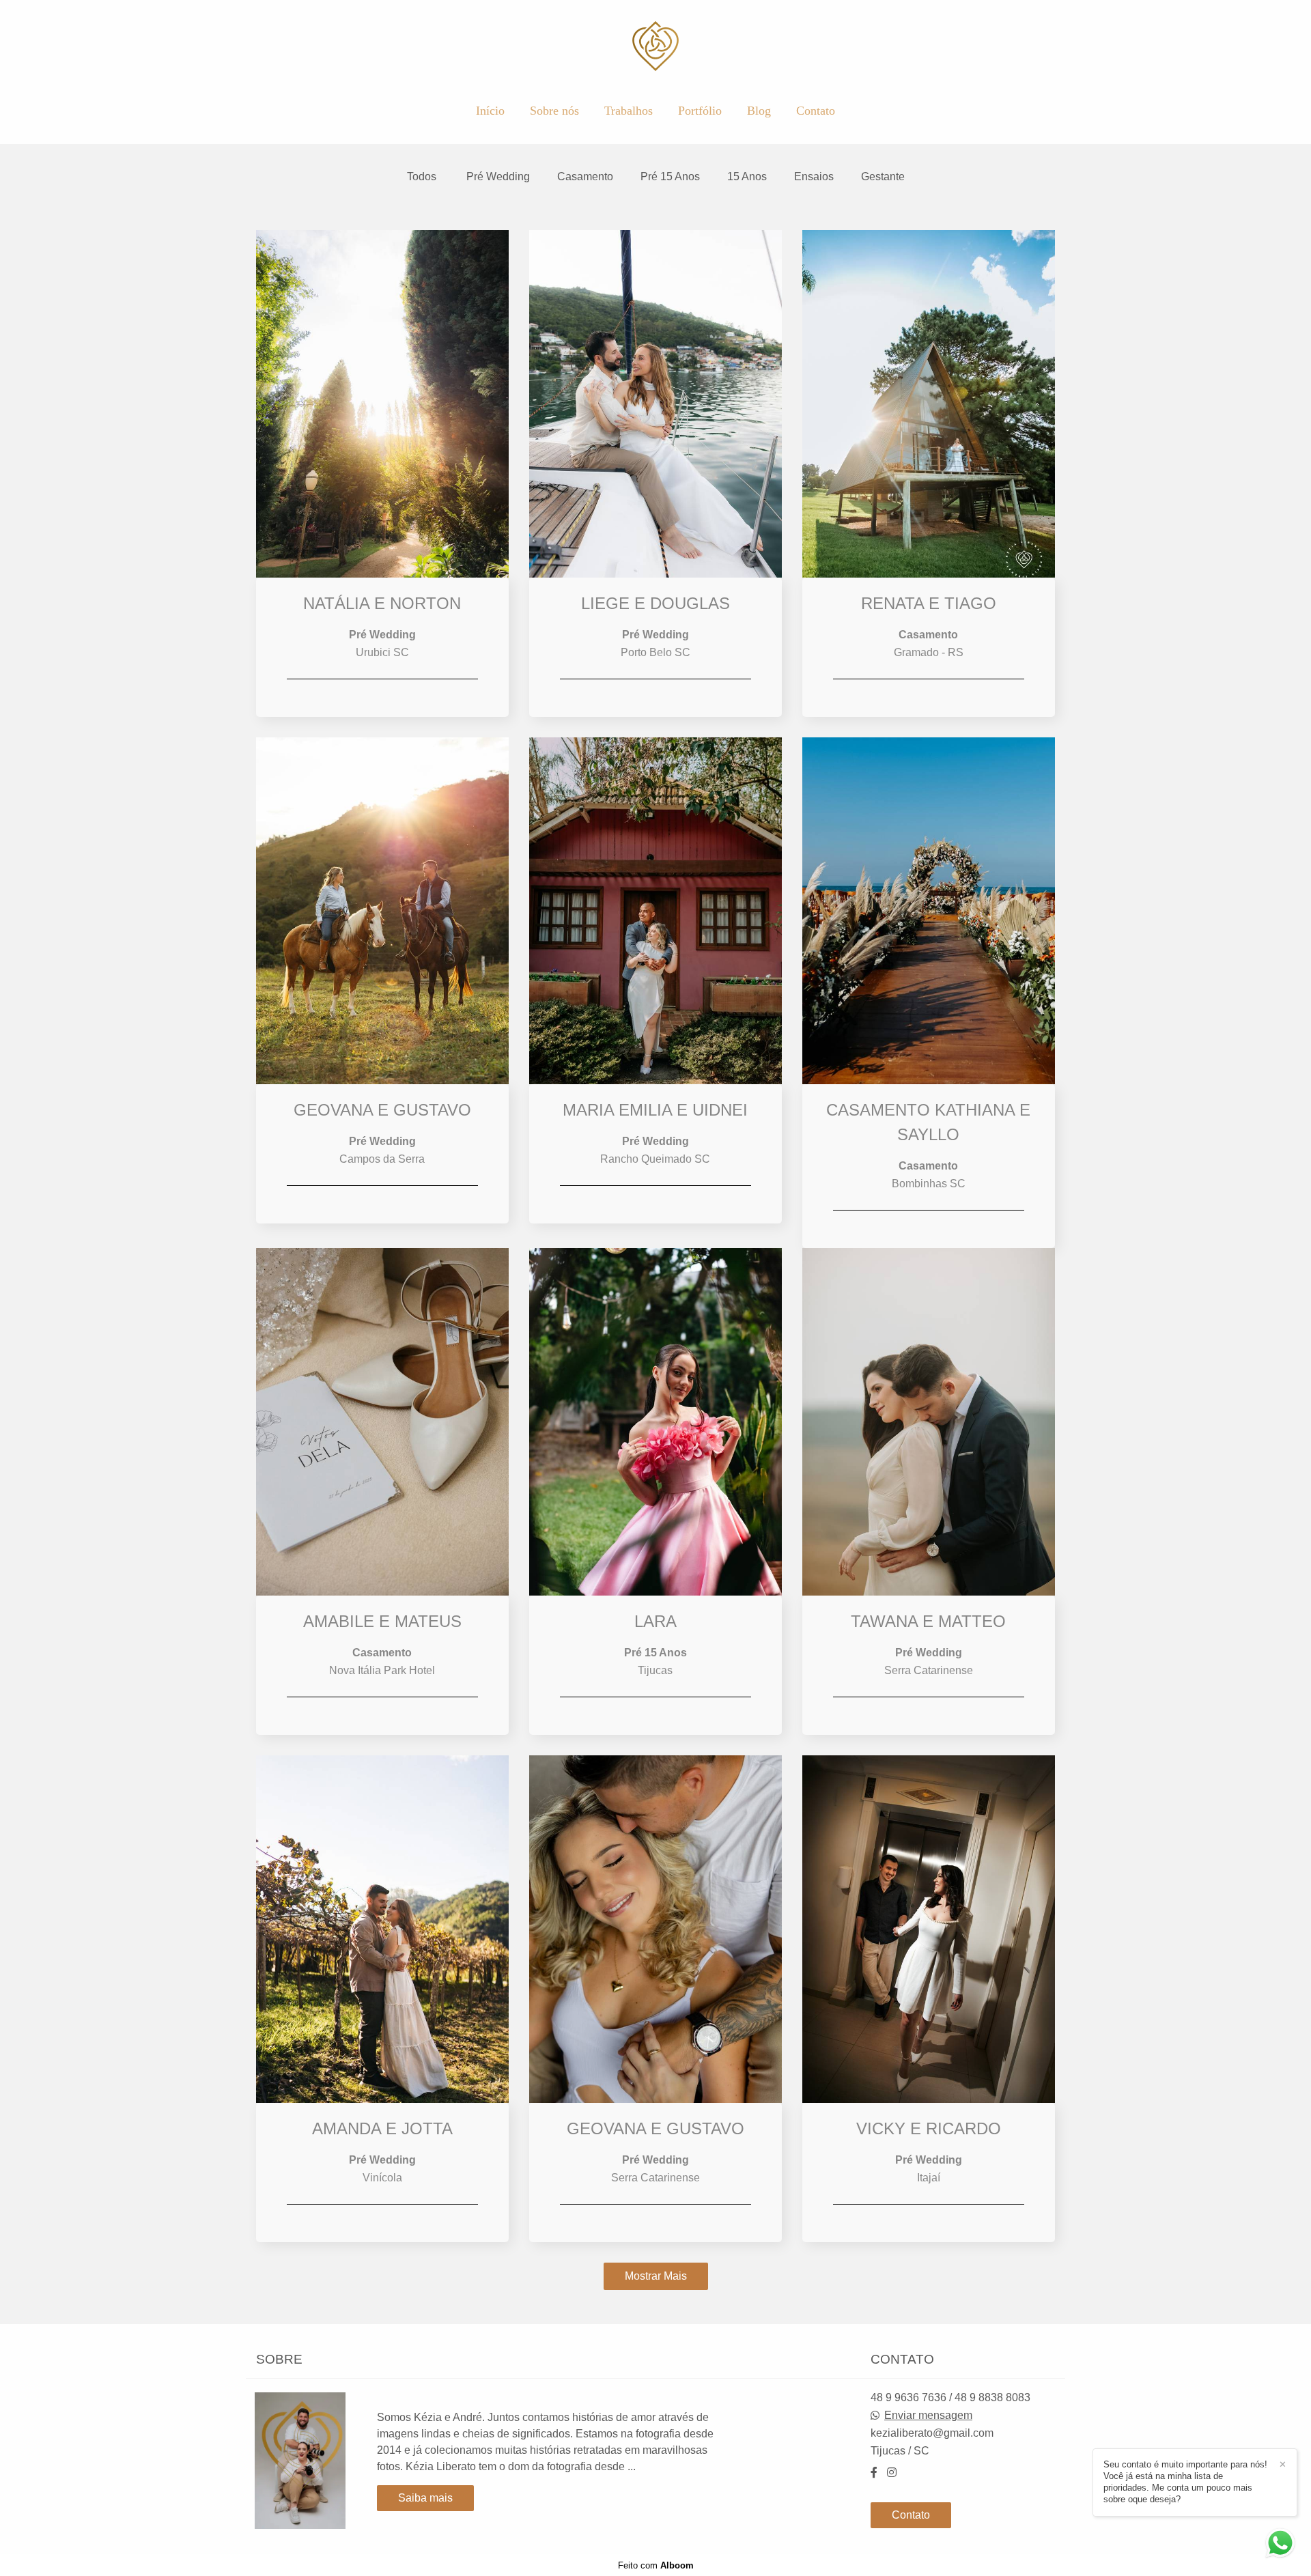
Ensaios (814, 177)
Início (490, 111)
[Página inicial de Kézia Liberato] (656, 47)
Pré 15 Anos (670, 177)
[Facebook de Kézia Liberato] (874, 2473)
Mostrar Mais (656, 2276)
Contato (816, 111)
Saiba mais (425, 2498)
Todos (422, 177)
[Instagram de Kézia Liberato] (892, 2473)
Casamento (585, 177)
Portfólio (700, 111)
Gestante (883, 177)
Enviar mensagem (928, 2416)
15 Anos (747, 177)
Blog (759, 111)
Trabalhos (629, 111)
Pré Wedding (498, 177)
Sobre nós (554, 111)
